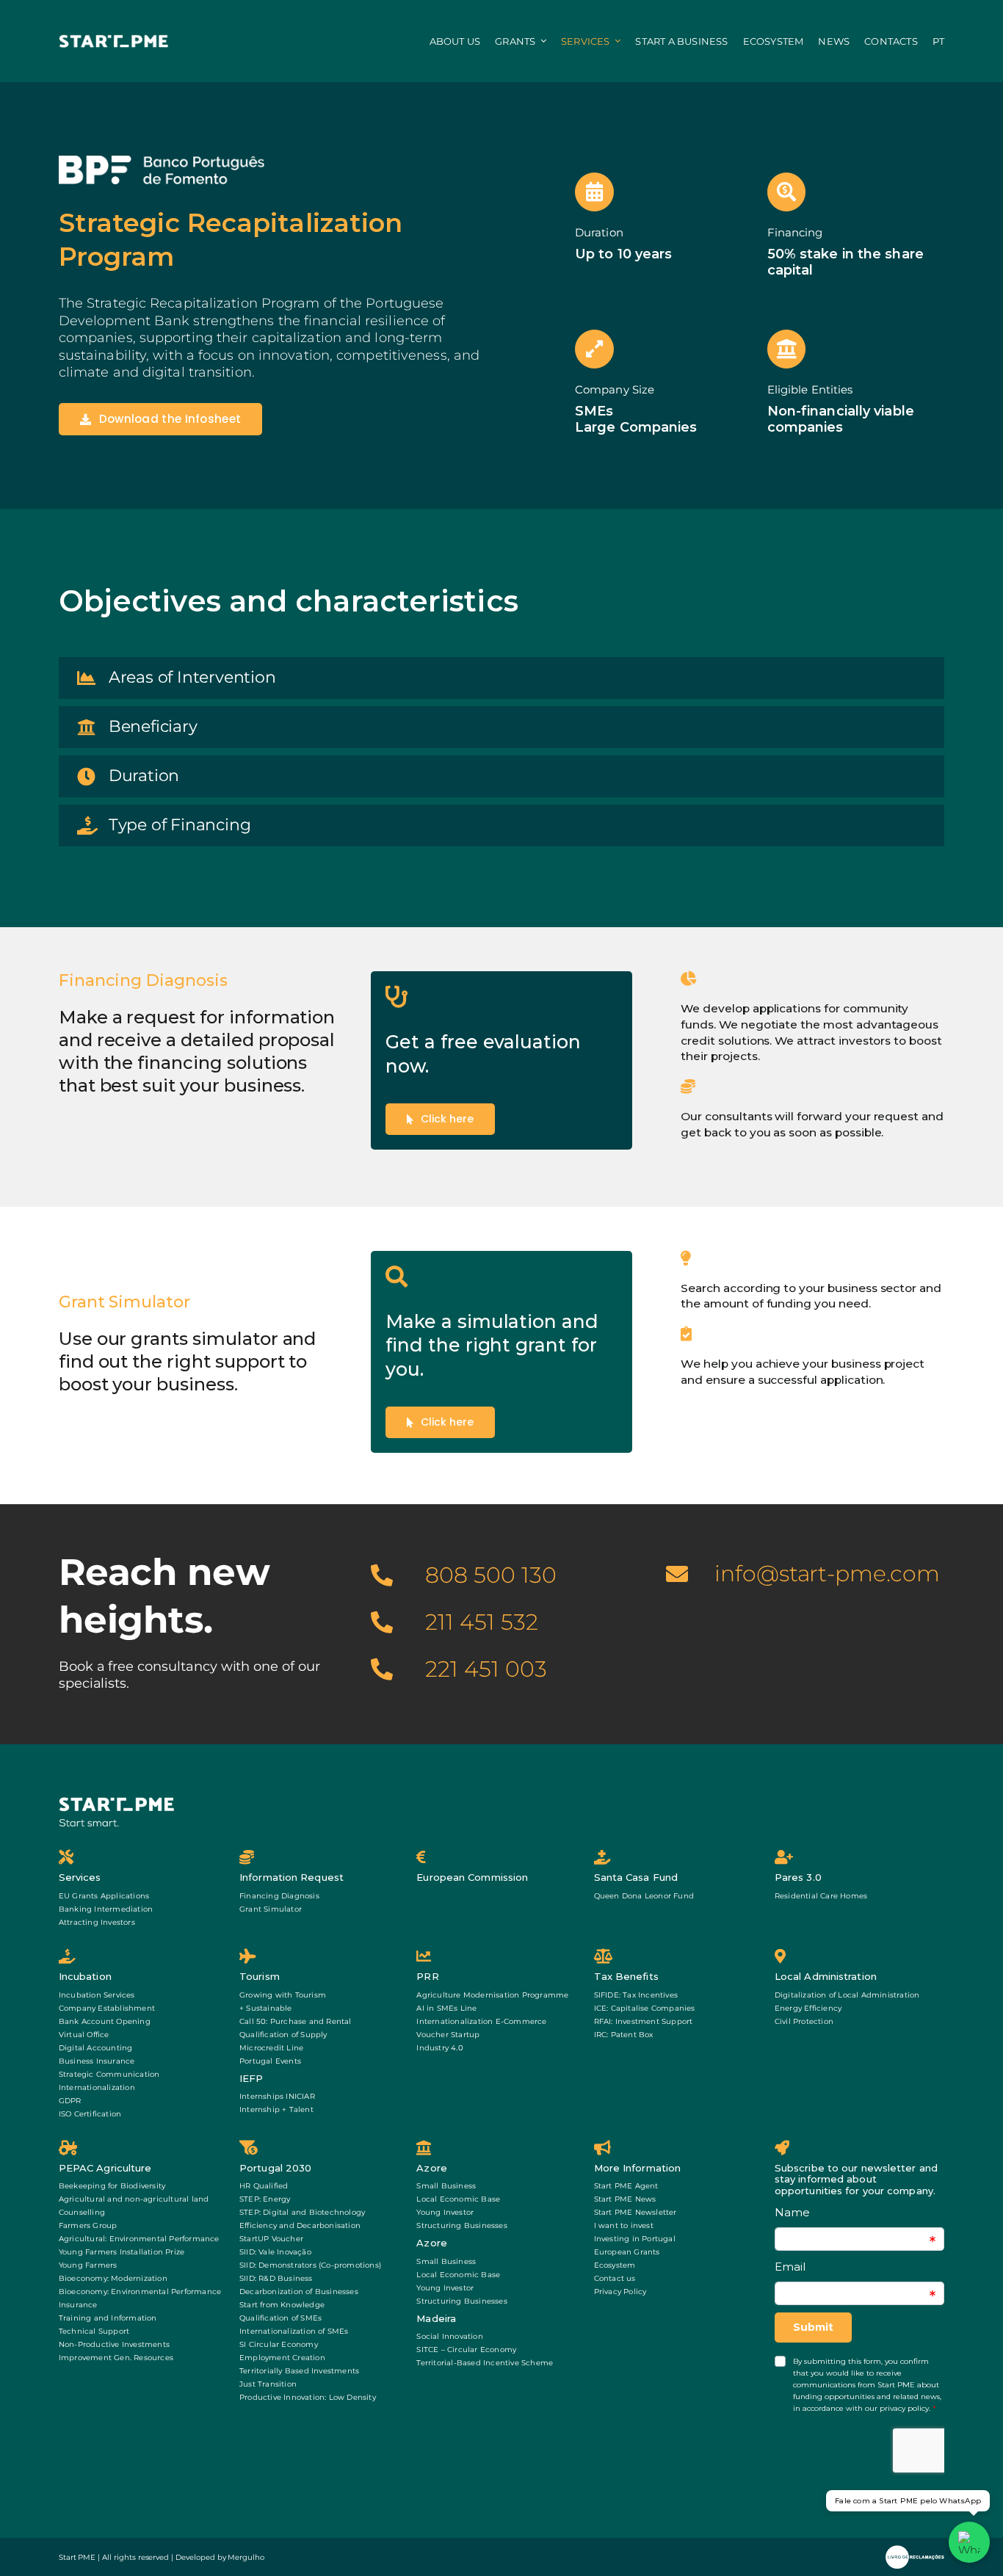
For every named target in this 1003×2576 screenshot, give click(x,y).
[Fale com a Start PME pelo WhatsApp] (969, 2542)
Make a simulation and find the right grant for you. (492, 1345)
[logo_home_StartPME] (117, 1801)
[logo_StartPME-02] (114, 39)
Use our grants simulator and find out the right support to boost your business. (188, 1361)
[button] (501, 678)
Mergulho (246, 2557)
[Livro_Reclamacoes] (915, 2551)
